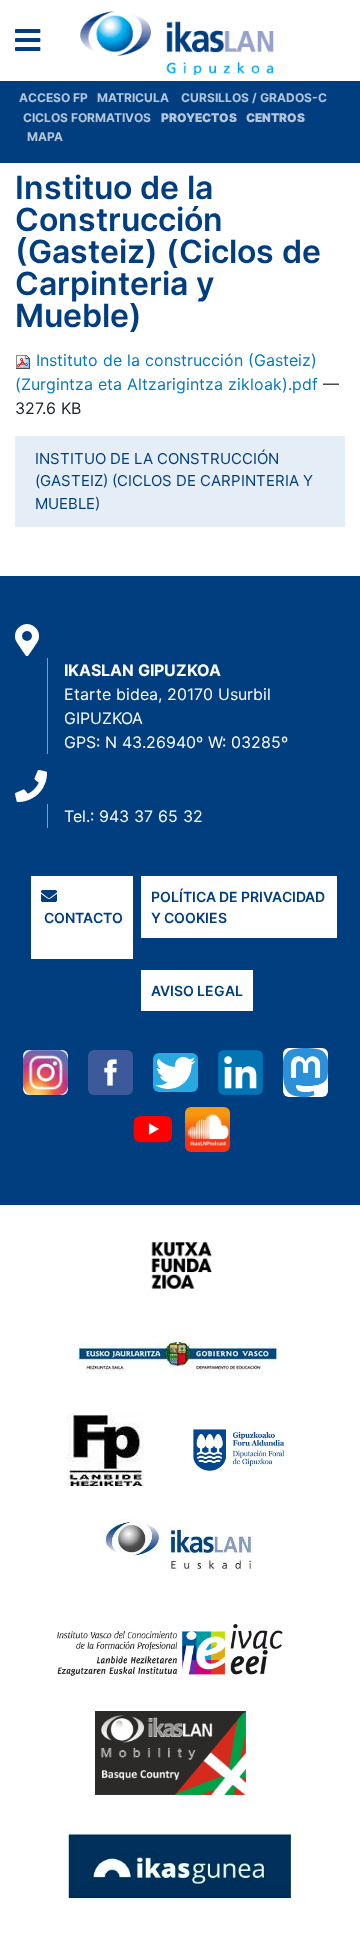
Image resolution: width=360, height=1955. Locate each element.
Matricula (139, 97)
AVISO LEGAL (197, 990)
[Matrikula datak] (244, 117)
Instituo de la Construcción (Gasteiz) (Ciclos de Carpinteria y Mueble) (174, 481)
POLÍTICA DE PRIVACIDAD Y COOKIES (238, 907)
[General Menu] (33, 44)
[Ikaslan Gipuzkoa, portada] (180, 43)
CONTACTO (82, 917)
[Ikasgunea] (180, 1865)
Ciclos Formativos (87, 117)
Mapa (45, 136)
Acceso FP (58, 97)
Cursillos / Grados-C (254, 97)
